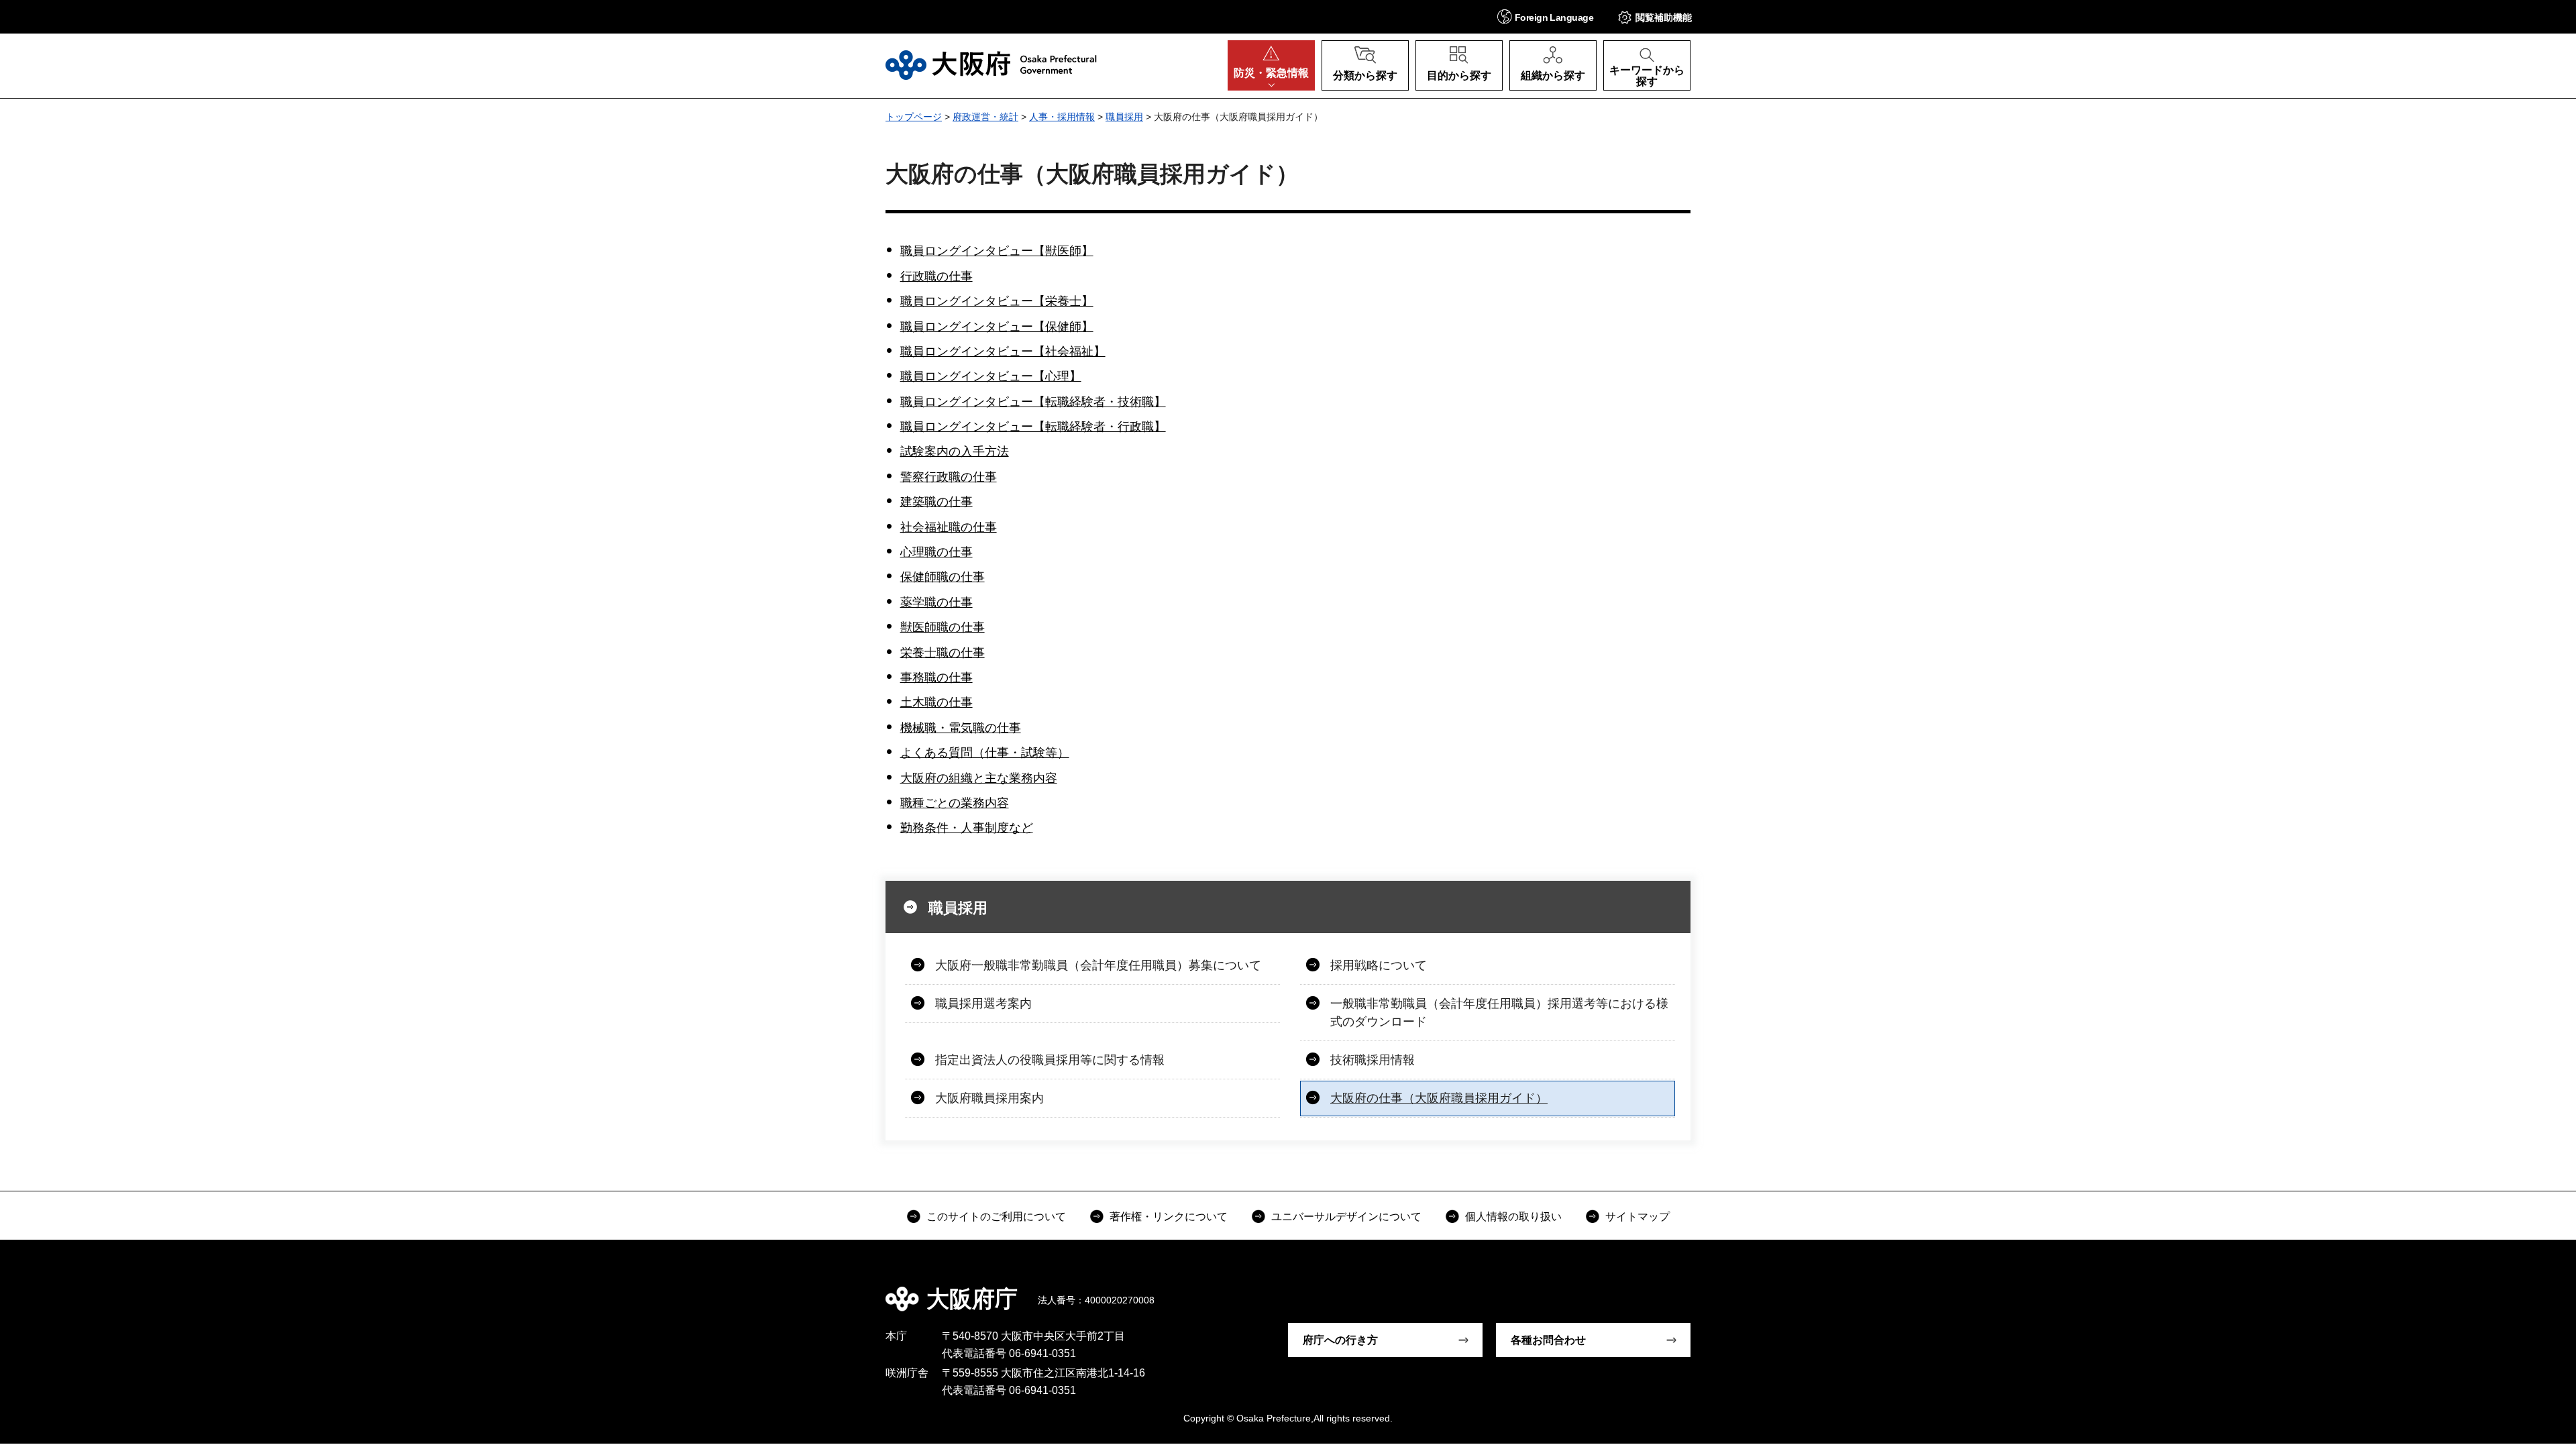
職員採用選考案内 (983, 1004)
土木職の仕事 (936, 702)
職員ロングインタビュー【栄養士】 (997, 301)
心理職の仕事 (936, 552)
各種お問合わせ (1548, 1340)
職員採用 (1124, 117)
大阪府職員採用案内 (989, 1098)
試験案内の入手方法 (955, 451)
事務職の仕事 (936, 678)
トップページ (914, 117)
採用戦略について (1379, 965)
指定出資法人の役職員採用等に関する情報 (1050, 1060)
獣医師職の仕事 (943, 627)
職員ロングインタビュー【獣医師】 (997, 251)
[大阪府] (991, 65)
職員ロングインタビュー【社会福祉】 (1003, 352)
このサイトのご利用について (996, 1217)
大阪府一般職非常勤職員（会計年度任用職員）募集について (1098, 965)
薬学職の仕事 (936, 602)
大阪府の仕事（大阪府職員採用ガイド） (1439, 1098)
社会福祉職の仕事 (949, 527)
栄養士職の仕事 (943, 653)
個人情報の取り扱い (1513, 1217)
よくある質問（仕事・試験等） (985, 753)
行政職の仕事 (936, 276)
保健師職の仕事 (943, 577)
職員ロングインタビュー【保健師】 (997, 327)
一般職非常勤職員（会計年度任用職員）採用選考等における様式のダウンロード (1499, 1013)
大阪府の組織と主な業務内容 (979, 778)
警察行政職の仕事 (949, 477)
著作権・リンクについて (1169, 1217)
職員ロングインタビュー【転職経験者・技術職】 (1033, 402)
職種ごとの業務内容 (955, 803)
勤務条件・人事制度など (967, 828)
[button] (1545, 16)
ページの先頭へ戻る (1697, 1289)
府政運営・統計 (985, 117)
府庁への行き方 (1340, 1340)
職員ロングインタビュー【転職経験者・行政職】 (1033, 427)
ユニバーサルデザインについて (1346, 1217)
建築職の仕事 (936, 502)
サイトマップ (1638, 1217)
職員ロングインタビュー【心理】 (991, 376)
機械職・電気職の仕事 (961, 728)
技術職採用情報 (1373, 1060)
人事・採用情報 (1062, 117)
